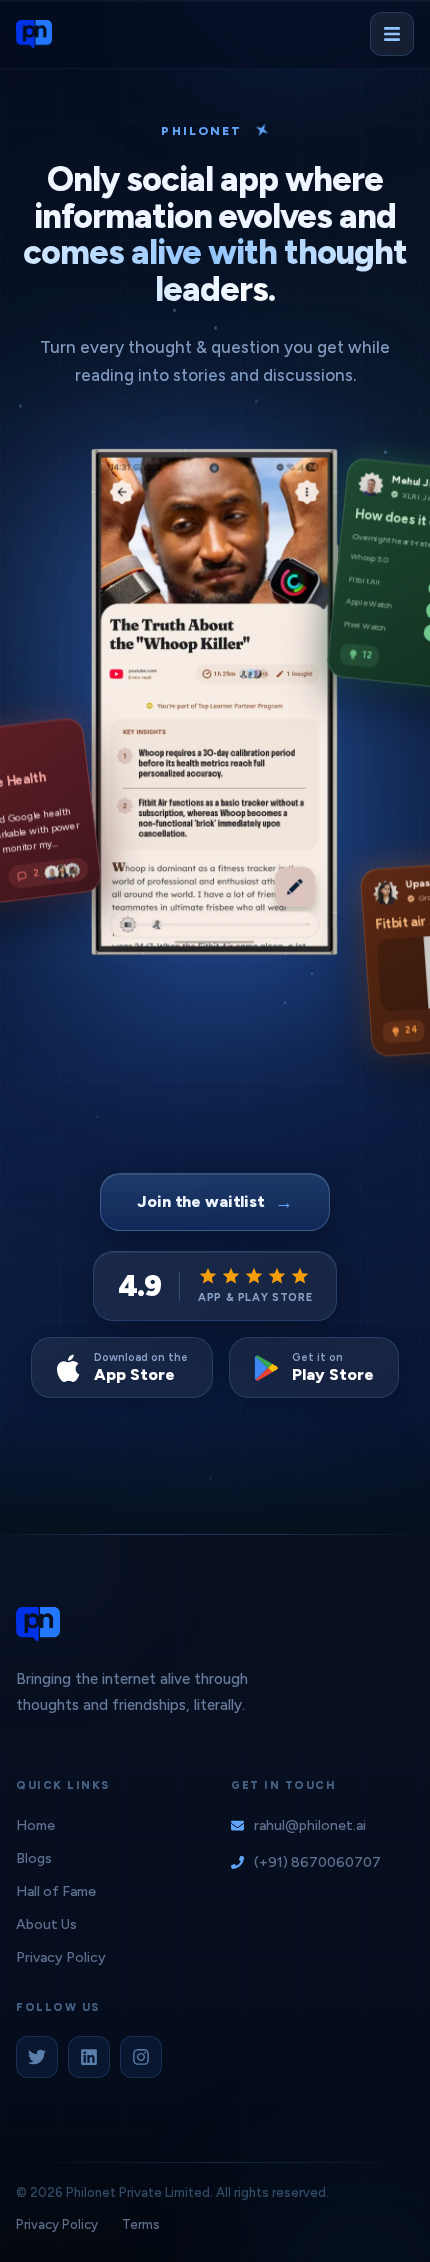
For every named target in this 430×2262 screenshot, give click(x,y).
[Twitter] (37, 2057)
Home (35, 1825)
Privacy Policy (61, 1957)
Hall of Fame (56, 1891)
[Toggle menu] (392, 34)
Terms (141, 2224)
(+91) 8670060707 (317, 1862)
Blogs (34, 1858)
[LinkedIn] (89, 2057)
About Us (46, 1924)
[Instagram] (141, 2057)
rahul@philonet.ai (310, 1825)
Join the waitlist (214, 1202)
